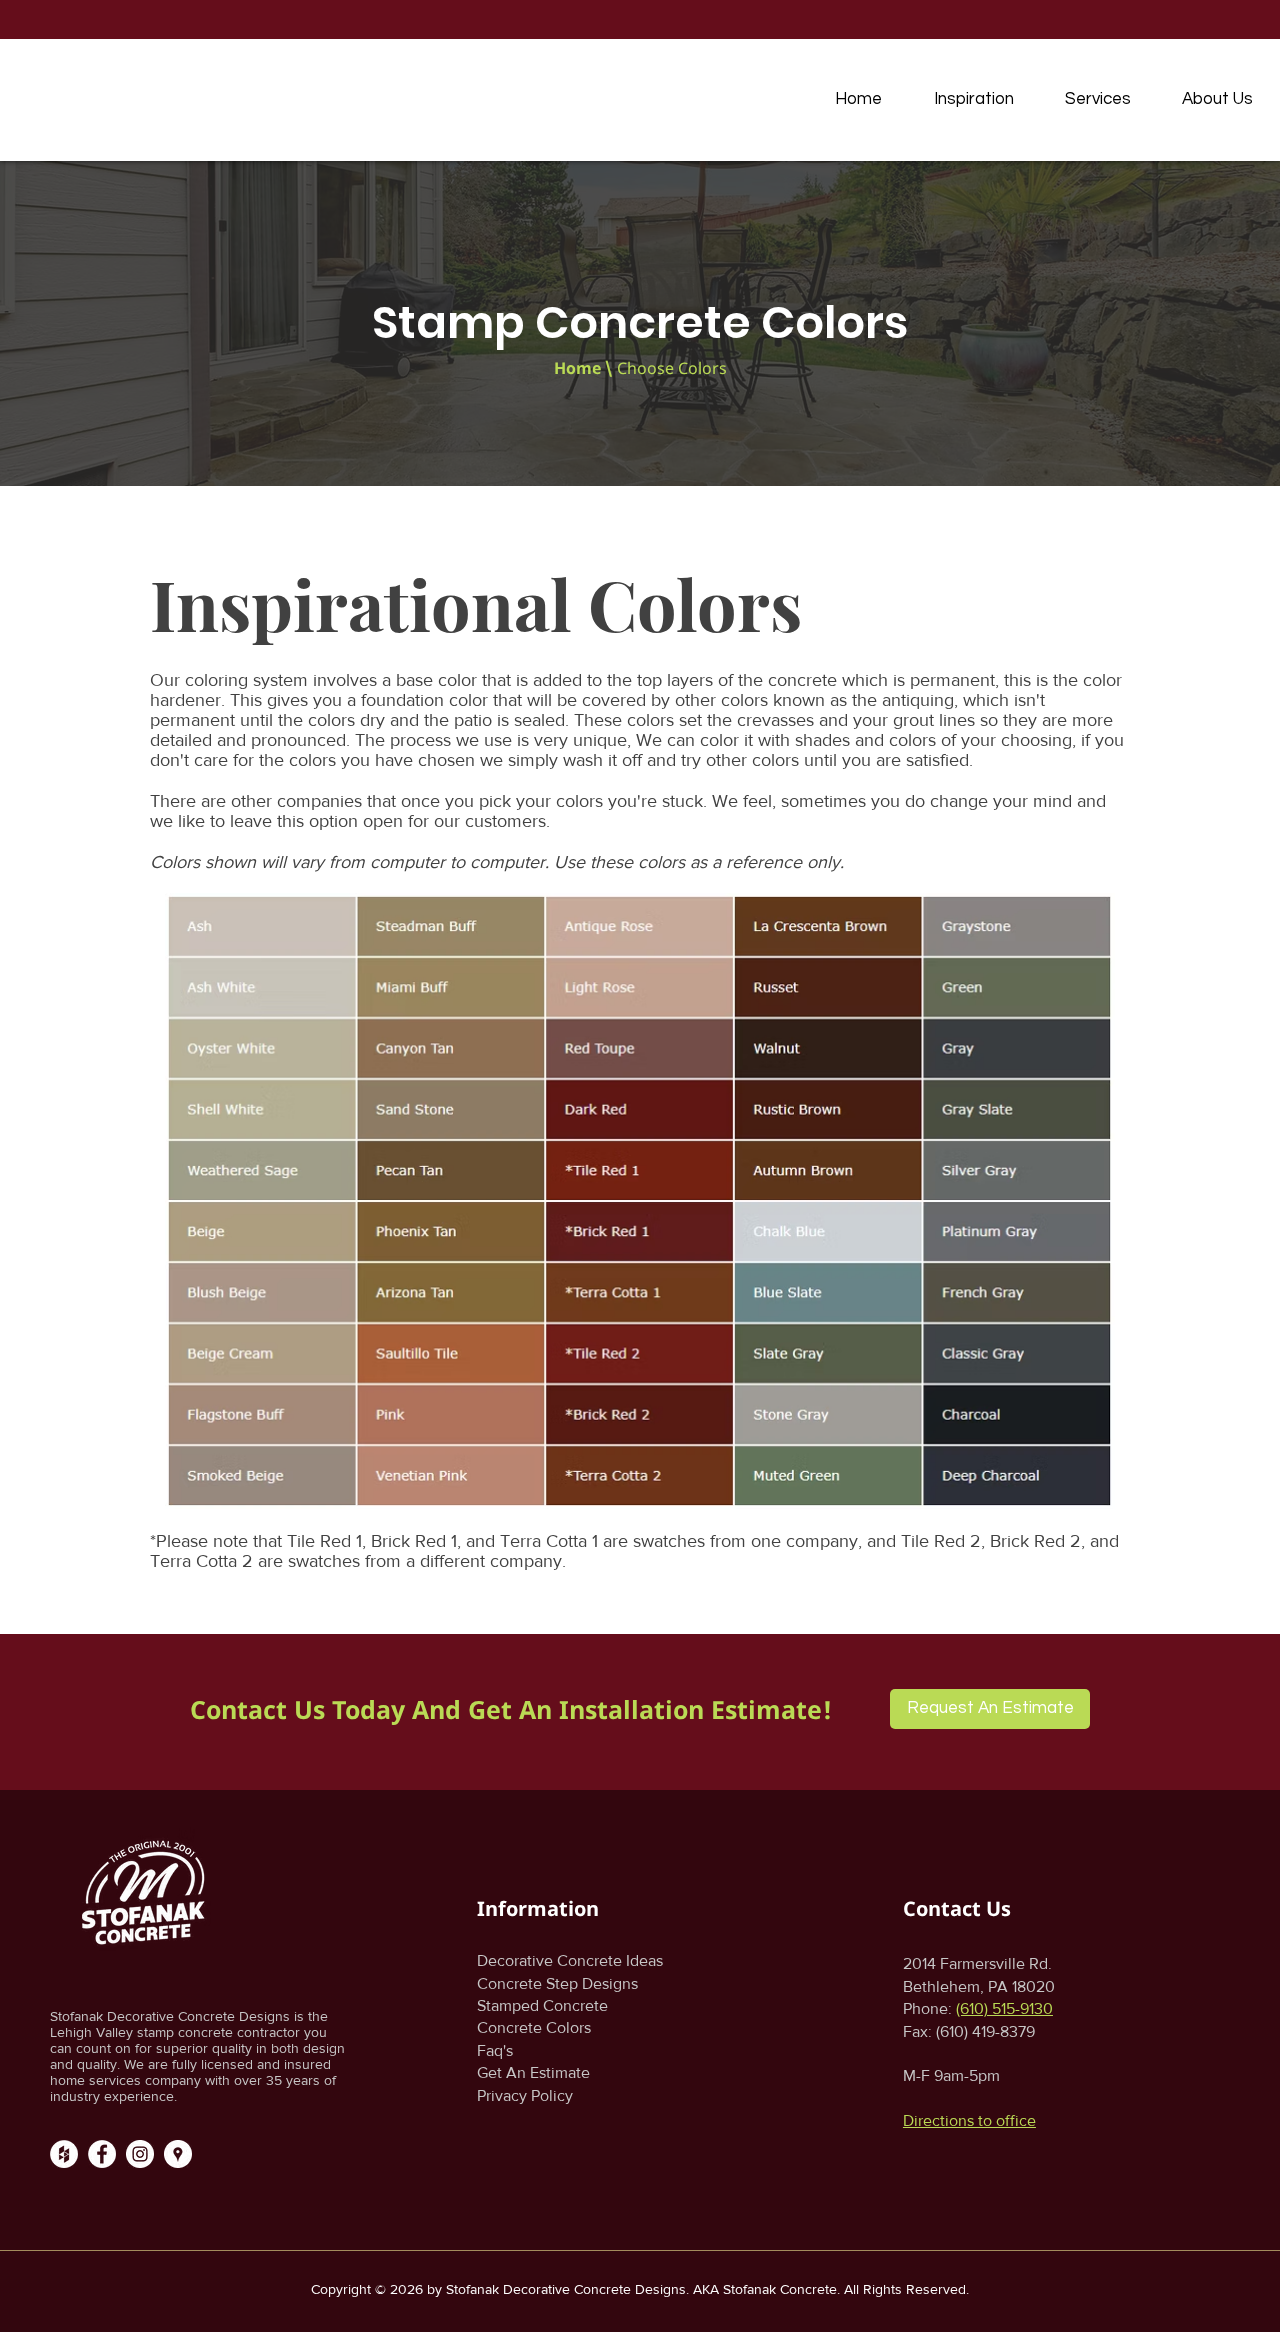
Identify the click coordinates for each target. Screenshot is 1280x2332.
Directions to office (969, 2120)
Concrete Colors (534, 2027)
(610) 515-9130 (1004, 2008)
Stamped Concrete (542, 2005)
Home (577, 368)
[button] (973, 99)
